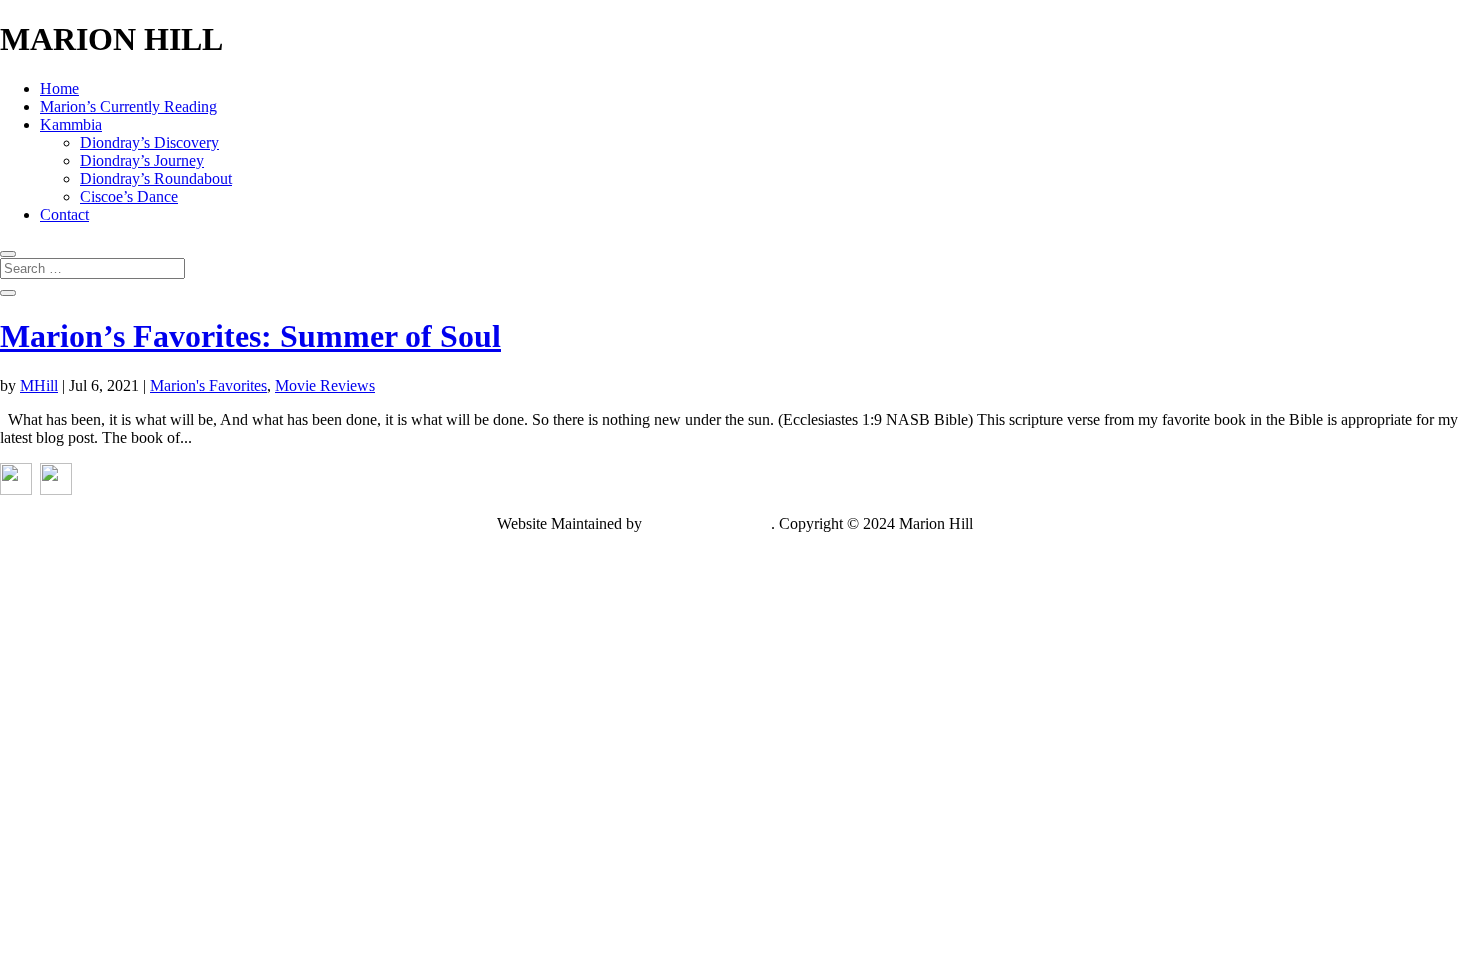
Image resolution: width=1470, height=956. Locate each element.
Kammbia (71, 124)
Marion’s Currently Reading (128, 106)
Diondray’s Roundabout (156, 178)
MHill (39, 385)
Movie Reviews (325, 385)
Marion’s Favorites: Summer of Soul (250, 336)
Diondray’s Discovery (149, 142)
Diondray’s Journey (142, 160)
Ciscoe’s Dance (129, 196)
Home (59, 88)
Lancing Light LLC (708, 523)
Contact (64, 214)
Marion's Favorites (208, 385)
